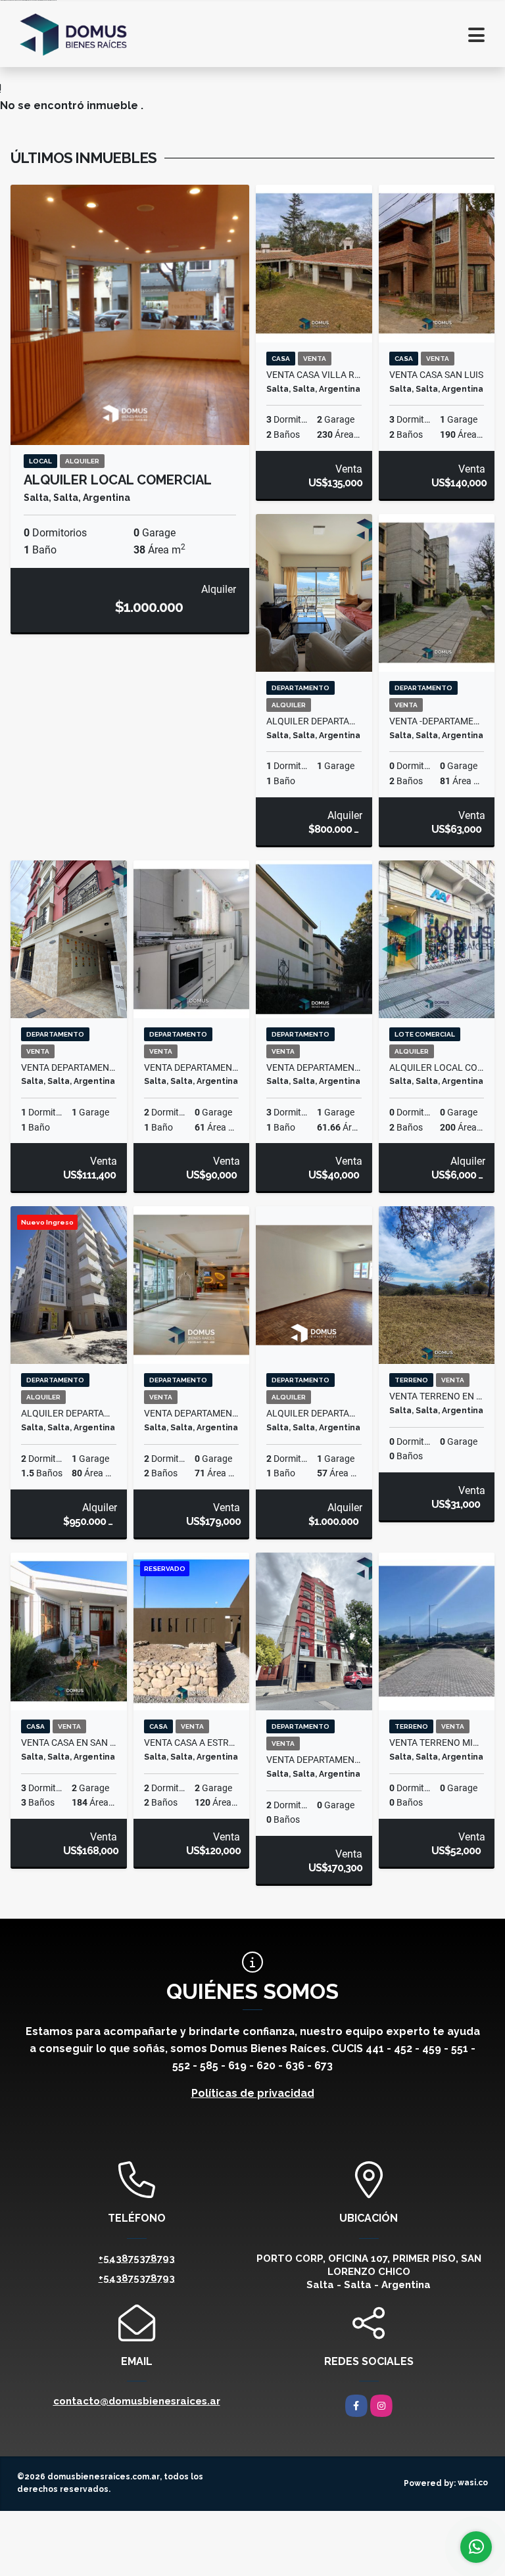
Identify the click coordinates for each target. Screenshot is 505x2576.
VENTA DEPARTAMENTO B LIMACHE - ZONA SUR (314, 1067)
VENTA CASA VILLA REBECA (314, 375)
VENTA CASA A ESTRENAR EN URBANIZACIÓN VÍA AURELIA (192, 1743)
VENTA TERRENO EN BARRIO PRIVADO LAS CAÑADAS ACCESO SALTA (437, 1396)
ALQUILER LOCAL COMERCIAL (118, 480)
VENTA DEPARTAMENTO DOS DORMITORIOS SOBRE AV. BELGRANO (192, 1067)
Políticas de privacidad (253, 2093)
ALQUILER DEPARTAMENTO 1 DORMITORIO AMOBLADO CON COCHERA (314, 721)
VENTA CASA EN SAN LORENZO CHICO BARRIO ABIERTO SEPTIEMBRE (69, 1743)
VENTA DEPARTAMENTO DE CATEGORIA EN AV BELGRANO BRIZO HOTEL (192, 1413)
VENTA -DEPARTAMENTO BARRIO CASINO (437, 721)
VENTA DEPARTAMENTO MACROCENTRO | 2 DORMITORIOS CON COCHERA (314, 1760)
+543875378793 (137, 2259)
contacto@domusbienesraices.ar (137, 2401)
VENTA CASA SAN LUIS (436, 375)
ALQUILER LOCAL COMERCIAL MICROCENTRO (437, 1067)
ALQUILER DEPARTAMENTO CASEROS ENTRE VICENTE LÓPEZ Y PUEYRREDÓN (314, 1413)
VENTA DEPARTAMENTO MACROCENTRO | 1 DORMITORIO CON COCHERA (69, 1067)
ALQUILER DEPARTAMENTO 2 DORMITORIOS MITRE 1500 (69, 1413)
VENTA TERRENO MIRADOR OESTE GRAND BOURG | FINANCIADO (437, 1743)
